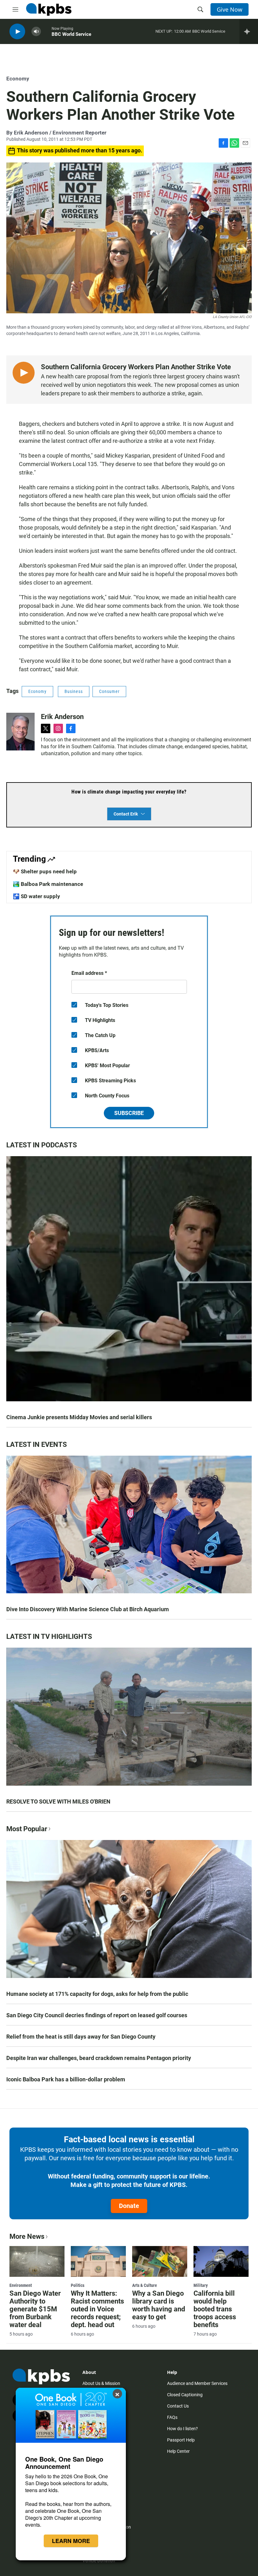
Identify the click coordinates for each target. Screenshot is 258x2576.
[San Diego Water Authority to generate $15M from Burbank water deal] (37, 2261)
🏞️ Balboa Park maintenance (48, 884)
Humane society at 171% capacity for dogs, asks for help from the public (97, 1994)
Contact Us (178, 2406)
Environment (21, 2285)
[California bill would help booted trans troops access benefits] (221, 2261)
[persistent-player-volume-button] (36, 32)
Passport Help (181, 2440)
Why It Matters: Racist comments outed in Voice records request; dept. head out (97, 2309)
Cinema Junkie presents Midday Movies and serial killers (79, 1417)
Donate (129, 2206)
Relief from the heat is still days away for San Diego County (81, 2037)
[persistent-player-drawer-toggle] (249, 31)
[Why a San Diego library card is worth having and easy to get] (160, 2261)
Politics (78, 2285)
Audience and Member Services (197, 2383)
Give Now (230, 9)
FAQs (172, 2417)
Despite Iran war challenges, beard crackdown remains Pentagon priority (99, 2058)
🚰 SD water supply (36, 896)
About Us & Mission (101, 2383)
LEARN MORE (71, 2541)
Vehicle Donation (99, 2561)
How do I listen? (182, 2429)
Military (201, 2285)
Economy (18, 79)
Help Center (178, 2451)
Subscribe (129, 1113)
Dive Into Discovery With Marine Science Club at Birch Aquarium (88, 1609)
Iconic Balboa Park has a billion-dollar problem (66, 2079)
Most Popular (27, 1829)
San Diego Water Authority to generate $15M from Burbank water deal (35, 2309)
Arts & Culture (145, 2285)
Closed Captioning (185, 2395)
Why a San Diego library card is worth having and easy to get (159, 2305)
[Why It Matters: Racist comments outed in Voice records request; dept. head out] (98, 2261)
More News (27, 2236)
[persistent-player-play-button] (17, 32)
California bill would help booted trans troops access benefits (215, 2309)
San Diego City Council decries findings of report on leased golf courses (97, 2015)
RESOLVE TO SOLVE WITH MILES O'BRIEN (58, 1802)
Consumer (109, 691)
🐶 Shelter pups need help (45, 871)
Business (74, 691)
